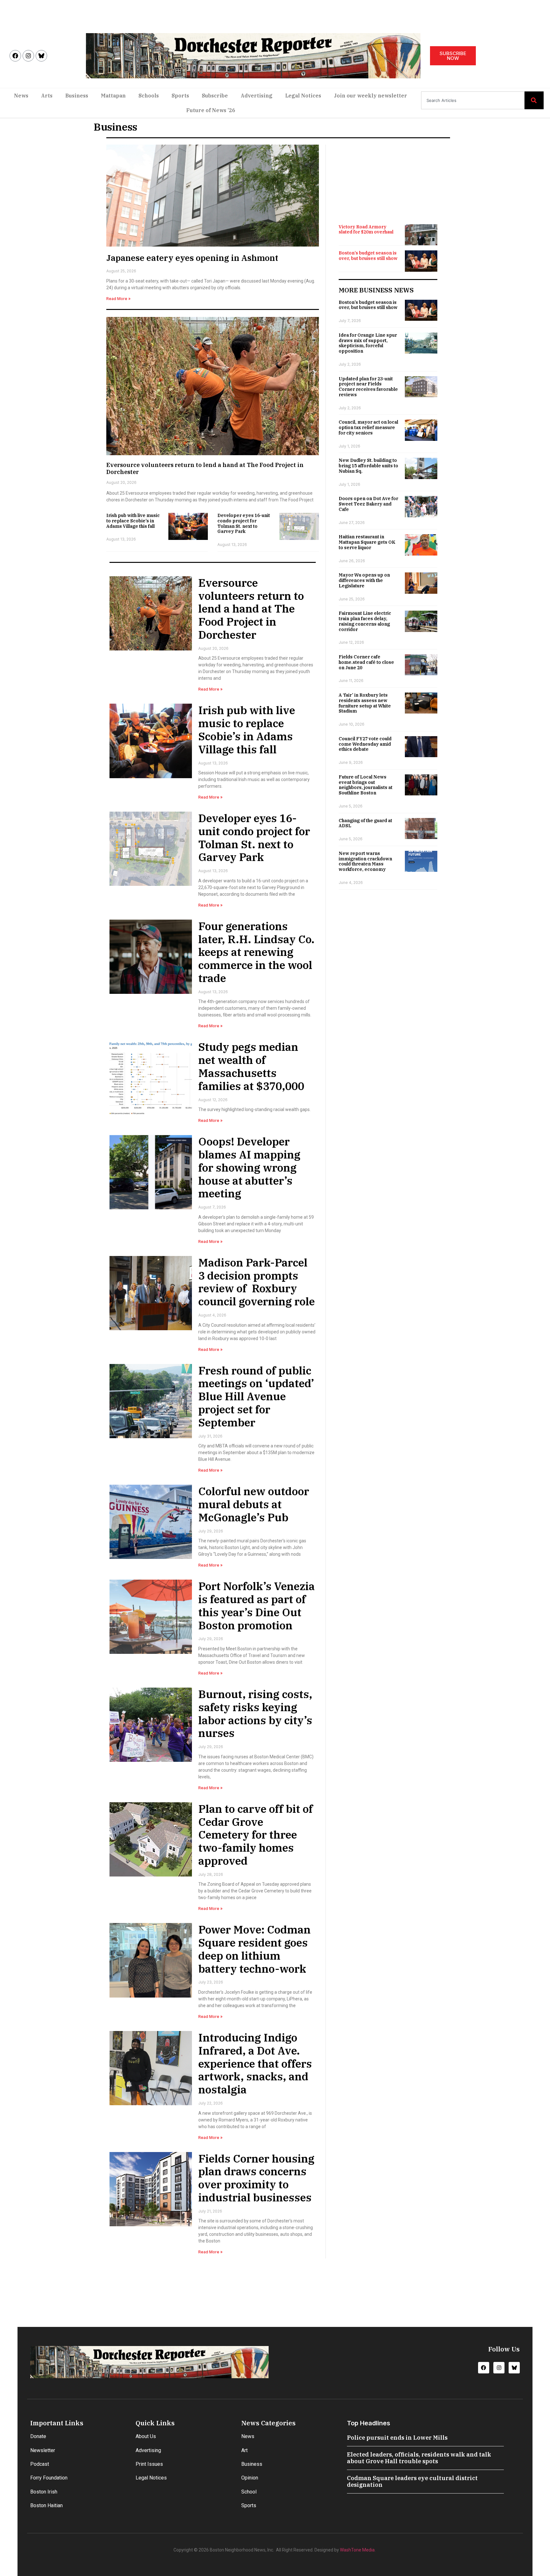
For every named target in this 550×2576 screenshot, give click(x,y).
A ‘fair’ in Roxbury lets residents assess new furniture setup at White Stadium (365, 703)
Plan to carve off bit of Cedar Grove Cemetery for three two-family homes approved (256, 1835)
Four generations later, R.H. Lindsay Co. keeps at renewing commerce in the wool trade (256, 952)
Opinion (250, 2478)
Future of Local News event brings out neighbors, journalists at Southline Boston (366, 785)
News (21, 96)
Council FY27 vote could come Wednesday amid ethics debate (365, 744)
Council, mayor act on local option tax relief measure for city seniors (368, 427)
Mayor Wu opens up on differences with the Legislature (364, 580)
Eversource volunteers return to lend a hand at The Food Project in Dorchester (205, 468)
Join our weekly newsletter (370, 96)
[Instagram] (28, 56)
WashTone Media (357, 2550)
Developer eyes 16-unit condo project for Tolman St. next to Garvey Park (244, 523)
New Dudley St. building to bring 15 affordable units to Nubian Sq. (368, 466)
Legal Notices (303, 96)
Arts (47, 96)
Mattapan (113, 96)
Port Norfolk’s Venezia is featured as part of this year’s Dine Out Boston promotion (257, 1605)
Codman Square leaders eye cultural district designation (412, 2482)
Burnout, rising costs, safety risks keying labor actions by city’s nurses (255, 1713)
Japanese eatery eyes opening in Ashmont (192, 258)
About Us (146, 2436)
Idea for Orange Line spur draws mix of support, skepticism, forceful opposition (368, 343)
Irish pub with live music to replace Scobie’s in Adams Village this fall (133, 521)
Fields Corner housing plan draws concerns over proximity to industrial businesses (256, 2178)
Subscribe (215, 96)
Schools (149, 96)
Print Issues (149, 2464)
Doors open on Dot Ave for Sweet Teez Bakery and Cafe (368, 504)
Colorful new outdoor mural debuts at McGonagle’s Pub (254, 1504)
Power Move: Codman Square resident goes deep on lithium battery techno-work (254, 1949)
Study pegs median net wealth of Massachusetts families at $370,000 (251, 1066)
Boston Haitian (46, 2505)
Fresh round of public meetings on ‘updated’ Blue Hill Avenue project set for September (256, 1396)
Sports (180, 96)
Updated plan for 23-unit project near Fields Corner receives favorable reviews (368, 387)
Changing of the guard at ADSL (365, 823)
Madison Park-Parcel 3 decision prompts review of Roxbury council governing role (257, 1282)
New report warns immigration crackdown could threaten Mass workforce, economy (365, 861)
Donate (38, 2436)
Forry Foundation (49, 2478)
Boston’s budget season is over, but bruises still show (368, 256)
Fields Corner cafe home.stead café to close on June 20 (366, 662)
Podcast (40, 2464)
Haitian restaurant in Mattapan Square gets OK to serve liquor (367, 542)
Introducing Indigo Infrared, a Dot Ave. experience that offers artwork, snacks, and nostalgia (255, 2063)
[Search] (534, 100)
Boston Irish (44, 2492)
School (249, 2492)
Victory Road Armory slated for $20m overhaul (366, 230)
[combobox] (473, 100)
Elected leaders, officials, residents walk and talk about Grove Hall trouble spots (419, 2458)
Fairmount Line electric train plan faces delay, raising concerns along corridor (365, 621)
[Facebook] (15, 56)
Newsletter (43, 2450)
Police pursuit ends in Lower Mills (397, 2438)
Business (77, 96)
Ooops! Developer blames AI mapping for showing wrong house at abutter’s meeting (249, 1167)
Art (244, 2450)
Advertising (257, 96)
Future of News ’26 (211, 110)
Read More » (118, 299)
